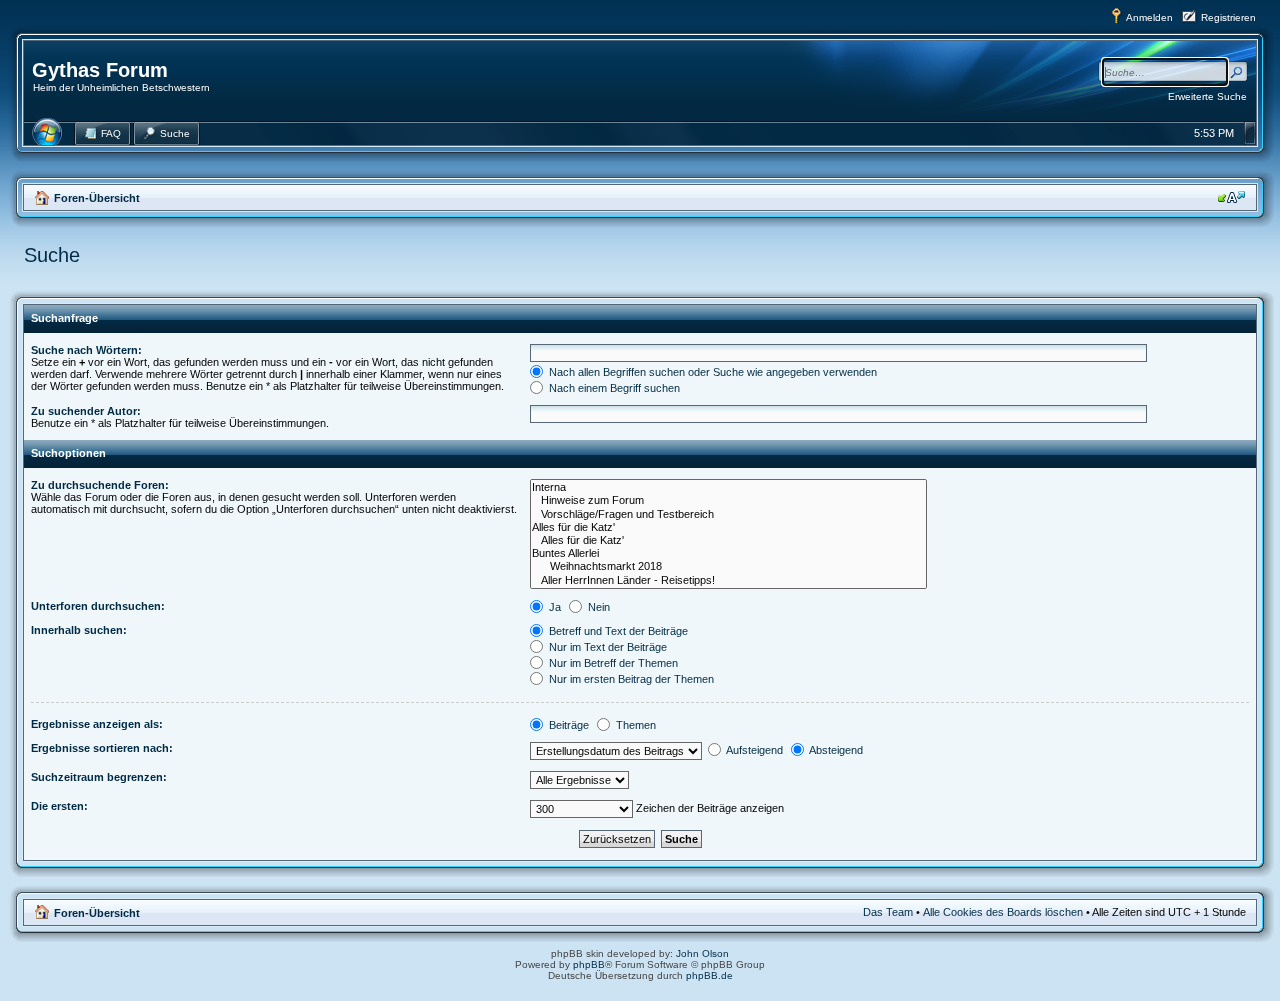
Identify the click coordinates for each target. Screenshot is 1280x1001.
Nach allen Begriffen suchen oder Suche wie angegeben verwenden (711, 372)
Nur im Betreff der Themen (612, 663)
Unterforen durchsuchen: (98, 606)
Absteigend (835, 750)
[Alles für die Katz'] (728, 527)
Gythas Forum (100, 70)
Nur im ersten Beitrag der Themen (630, 679)
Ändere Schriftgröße (1231, 197)
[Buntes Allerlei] (728, 553)
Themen (634, 725)
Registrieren (1228, 17)
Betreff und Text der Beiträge (617, 631)
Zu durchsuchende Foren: (100, 485)
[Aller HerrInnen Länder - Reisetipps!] (728, 580)
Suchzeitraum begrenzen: (99, 777)
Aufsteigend (753, 750)
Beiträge (567, 725)
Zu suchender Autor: (86, 411)
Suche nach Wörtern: (86, 350)
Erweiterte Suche (1207, 96)
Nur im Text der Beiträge (606, 647)
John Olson (702, 953)
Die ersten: (59, 806)
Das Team (888, 912)
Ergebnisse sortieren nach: (102, 748)
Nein (597, 607)
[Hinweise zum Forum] (728, 500)
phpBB (589, 964)
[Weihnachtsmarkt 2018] (728, 566)
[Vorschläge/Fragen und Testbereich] (728, 514)
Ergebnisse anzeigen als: (97, 724)
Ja (553, 607)
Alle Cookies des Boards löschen (1003, 912)
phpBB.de (709, 975)
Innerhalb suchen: (79, 630)
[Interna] (728, 487)
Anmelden (1149, 17)
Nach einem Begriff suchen (613, 388)
